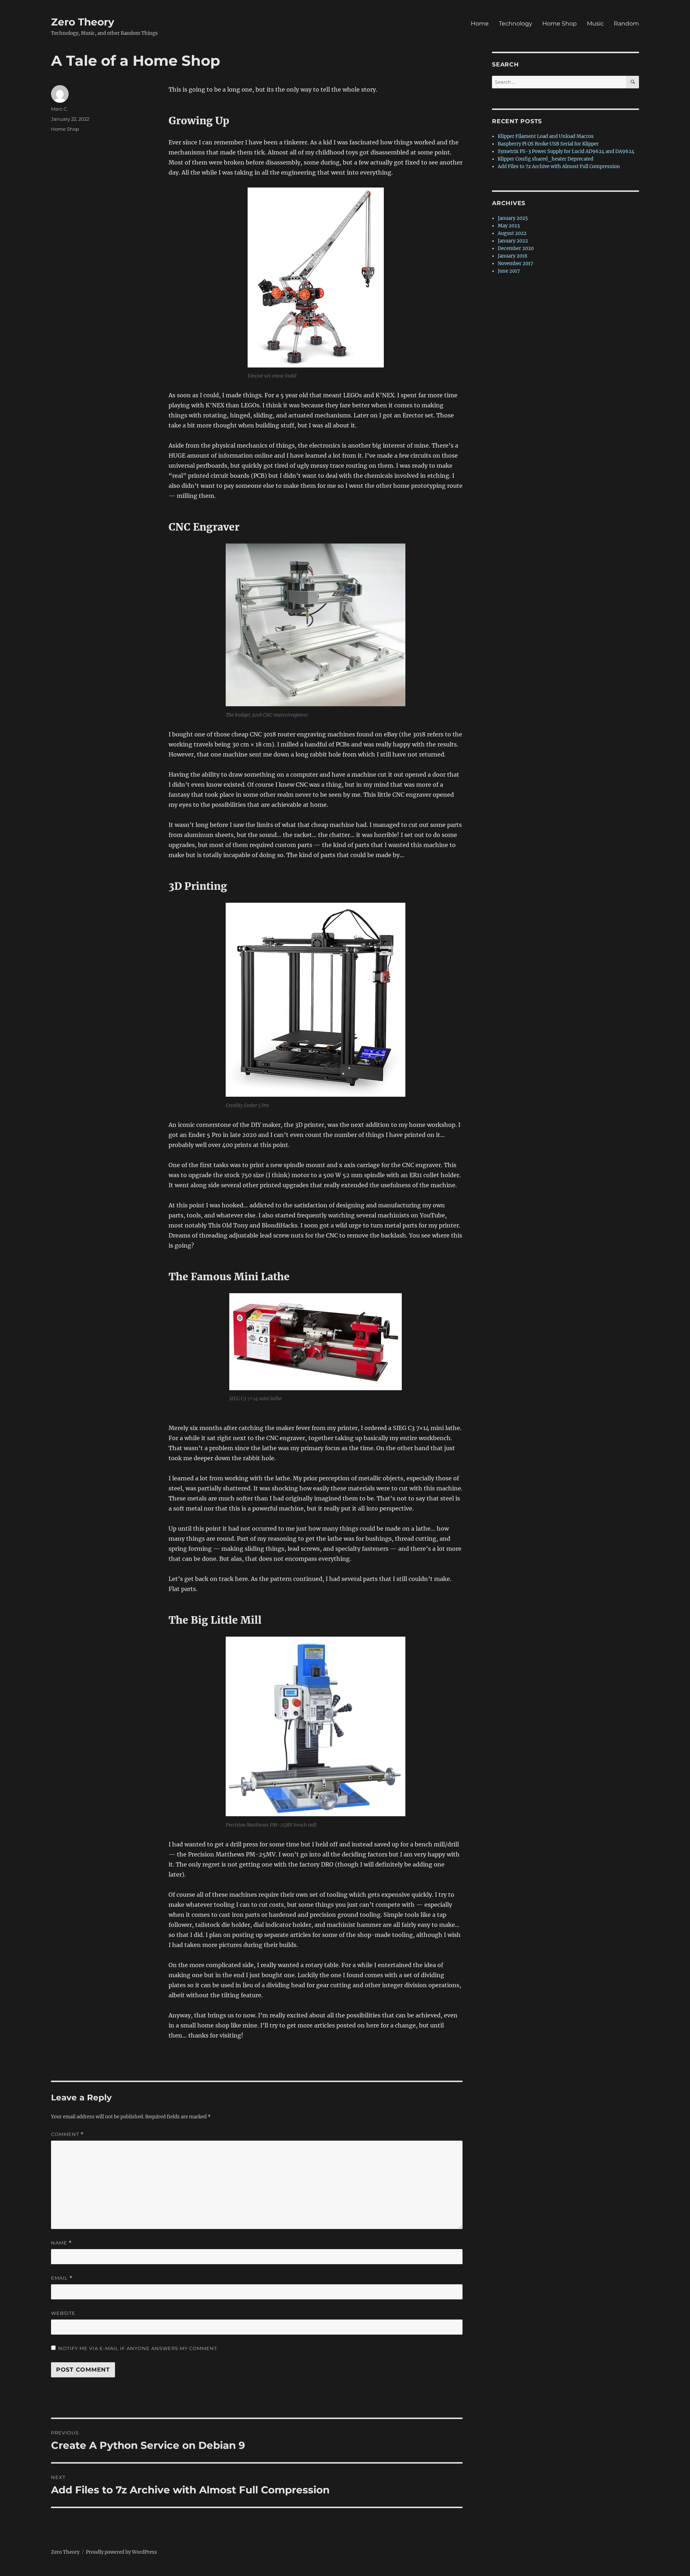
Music (595, 24)
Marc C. (59, 109)
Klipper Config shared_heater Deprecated (546, 159)
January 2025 (513, 218)
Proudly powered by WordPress (121, 2552)
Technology (516, 24)
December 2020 (516, 248)
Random (626, 24)
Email (62, 2278)
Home (480, 24)
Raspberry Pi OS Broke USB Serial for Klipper (548, 144)
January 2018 (512, 256)
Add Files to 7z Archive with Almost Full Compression (559, 167)
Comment (67, 2134)
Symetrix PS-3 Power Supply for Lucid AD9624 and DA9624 (566, 151)
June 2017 (509, 271)
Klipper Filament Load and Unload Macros (546, 136)
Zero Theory (83, 22)
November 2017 (516, 263)
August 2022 (512, 233)
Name (61, 2243)
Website (63, 2313)
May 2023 (509, 226)
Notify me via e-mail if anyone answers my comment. (138, 2348)
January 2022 (513, 241)
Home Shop (560, 24)
